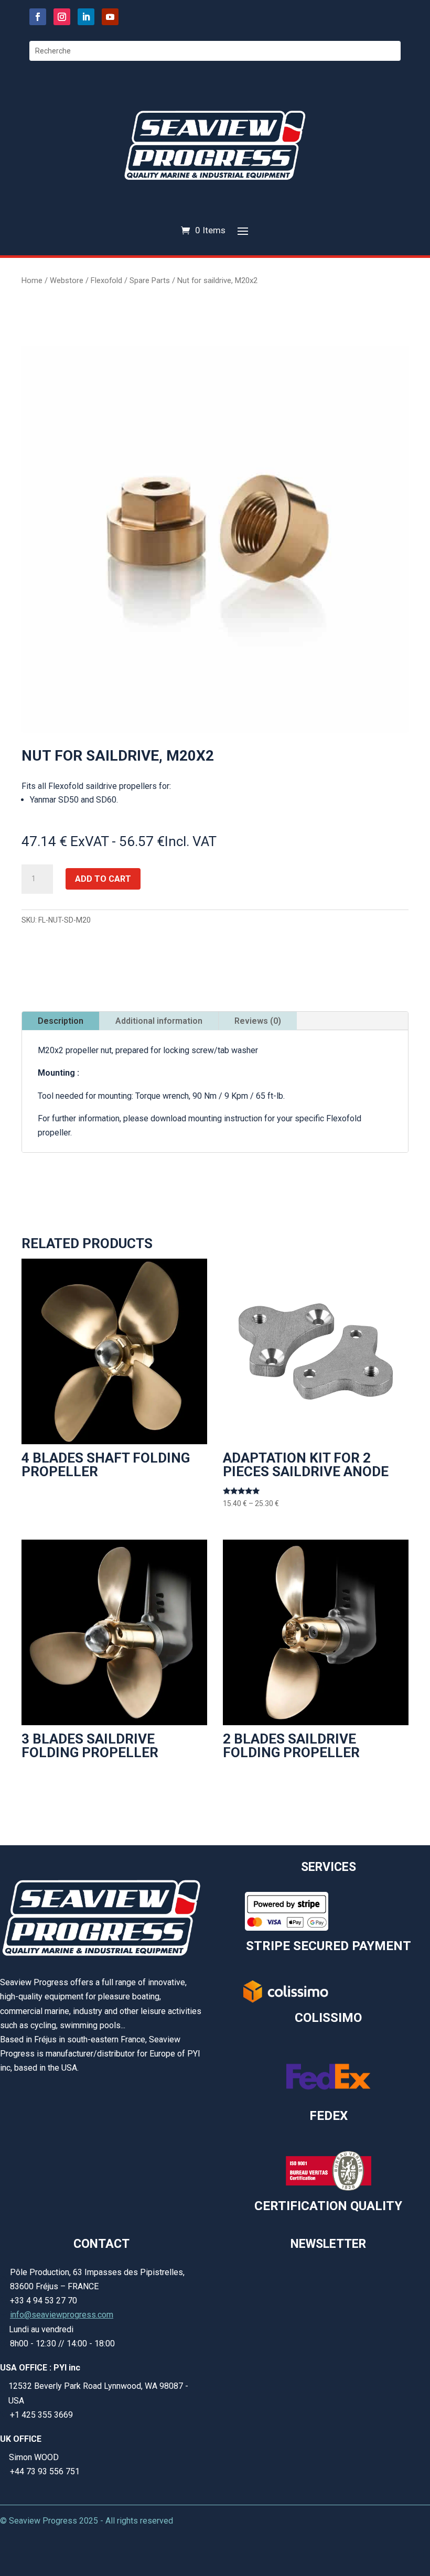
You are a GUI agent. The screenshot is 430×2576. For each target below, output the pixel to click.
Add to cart (103, 879)
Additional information (159, 1021)
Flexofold (106, 280)
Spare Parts (150, 280)
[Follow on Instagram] (62, 17)
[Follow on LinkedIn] (86, 17)
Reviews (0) (258, 1021)
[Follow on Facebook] (38, 17)
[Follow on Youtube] (110, 17)
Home (32, 280)
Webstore (67, 280)
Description (61, 1021)
